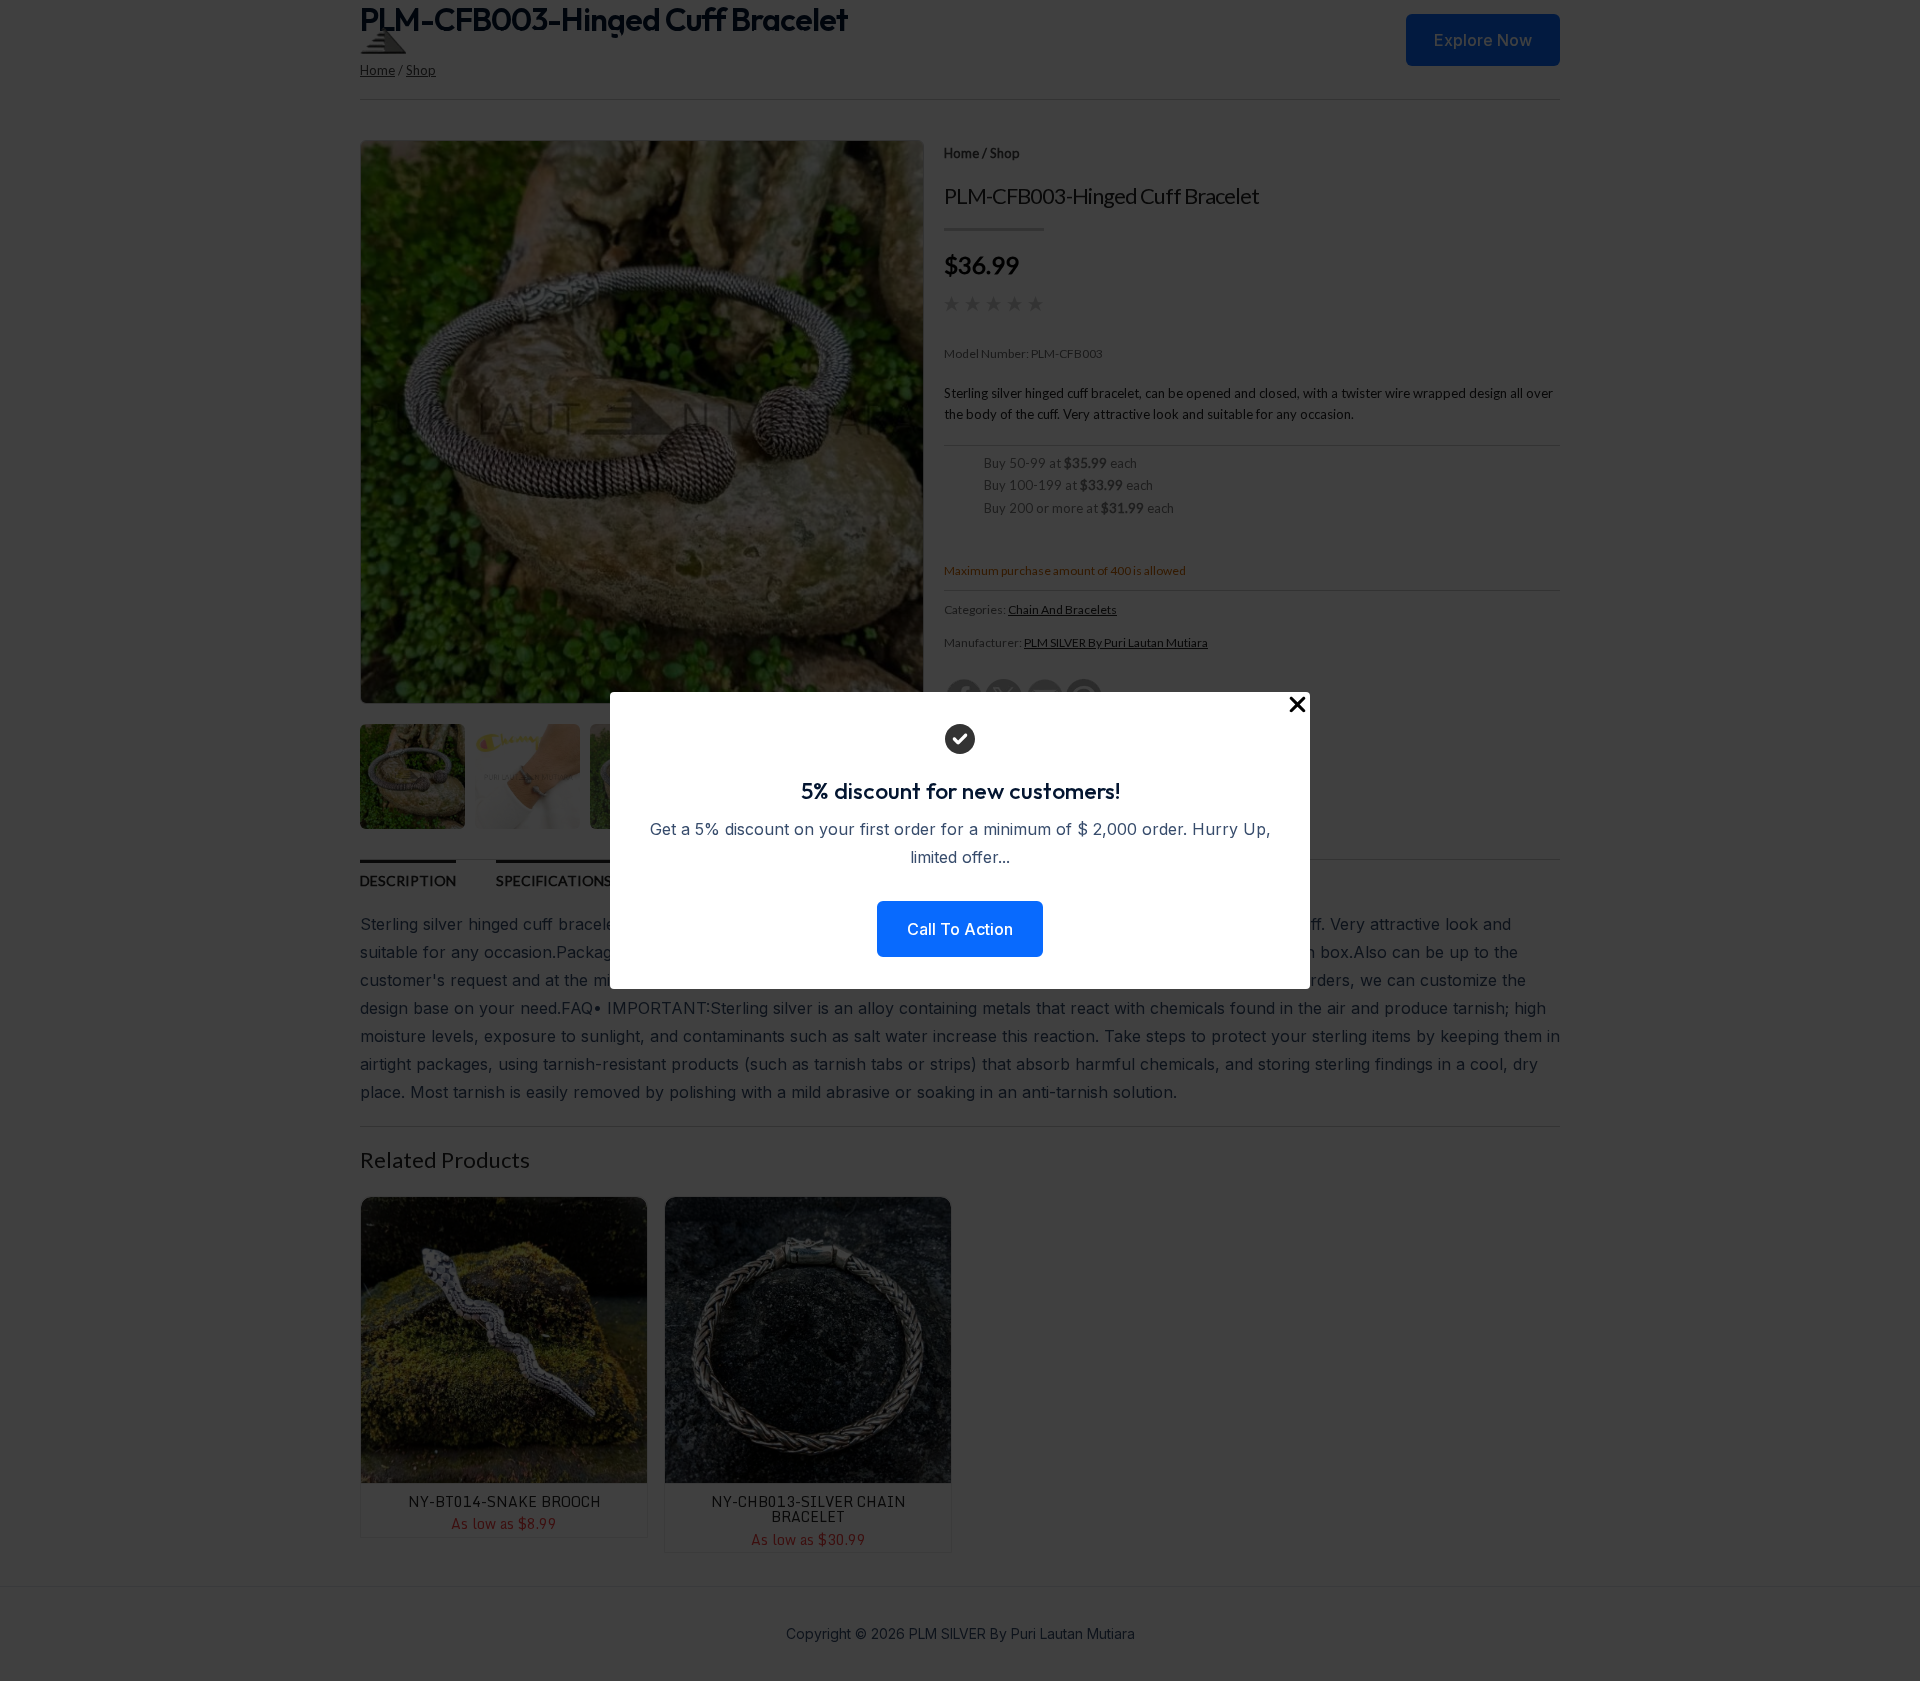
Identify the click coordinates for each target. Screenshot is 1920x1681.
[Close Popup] (1297, 705)
